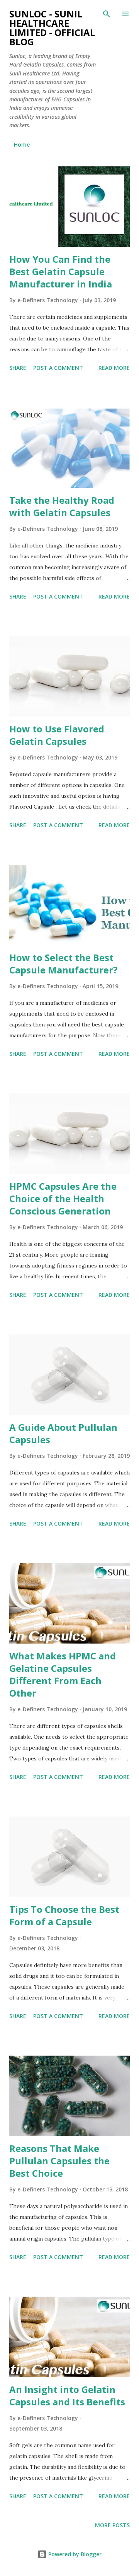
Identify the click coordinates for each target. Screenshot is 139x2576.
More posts (112, 2525)
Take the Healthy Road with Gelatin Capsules (62, 506)
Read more (114, 368)
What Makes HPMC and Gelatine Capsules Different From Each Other (63, 1674)
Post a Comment (58, 368)
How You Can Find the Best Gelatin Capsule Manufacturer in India (61, 271)
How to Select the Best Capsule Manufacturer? (64, 964)
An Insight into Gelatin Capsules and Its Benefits (67, 2396)
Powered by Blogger (74, 2554)
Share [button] (18, 368)
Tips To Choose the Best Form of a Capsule (64, 1915)
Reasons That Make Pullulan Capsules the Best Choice (59, 2161)
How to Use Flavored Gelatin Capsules (57, 735)
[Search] (107, 14)
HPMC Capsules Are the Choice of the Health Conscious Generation (63, 1198)
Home (22, 145)
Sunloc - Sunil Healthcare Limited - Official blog (52, 28)
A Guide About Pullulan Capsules (63, 1433)
